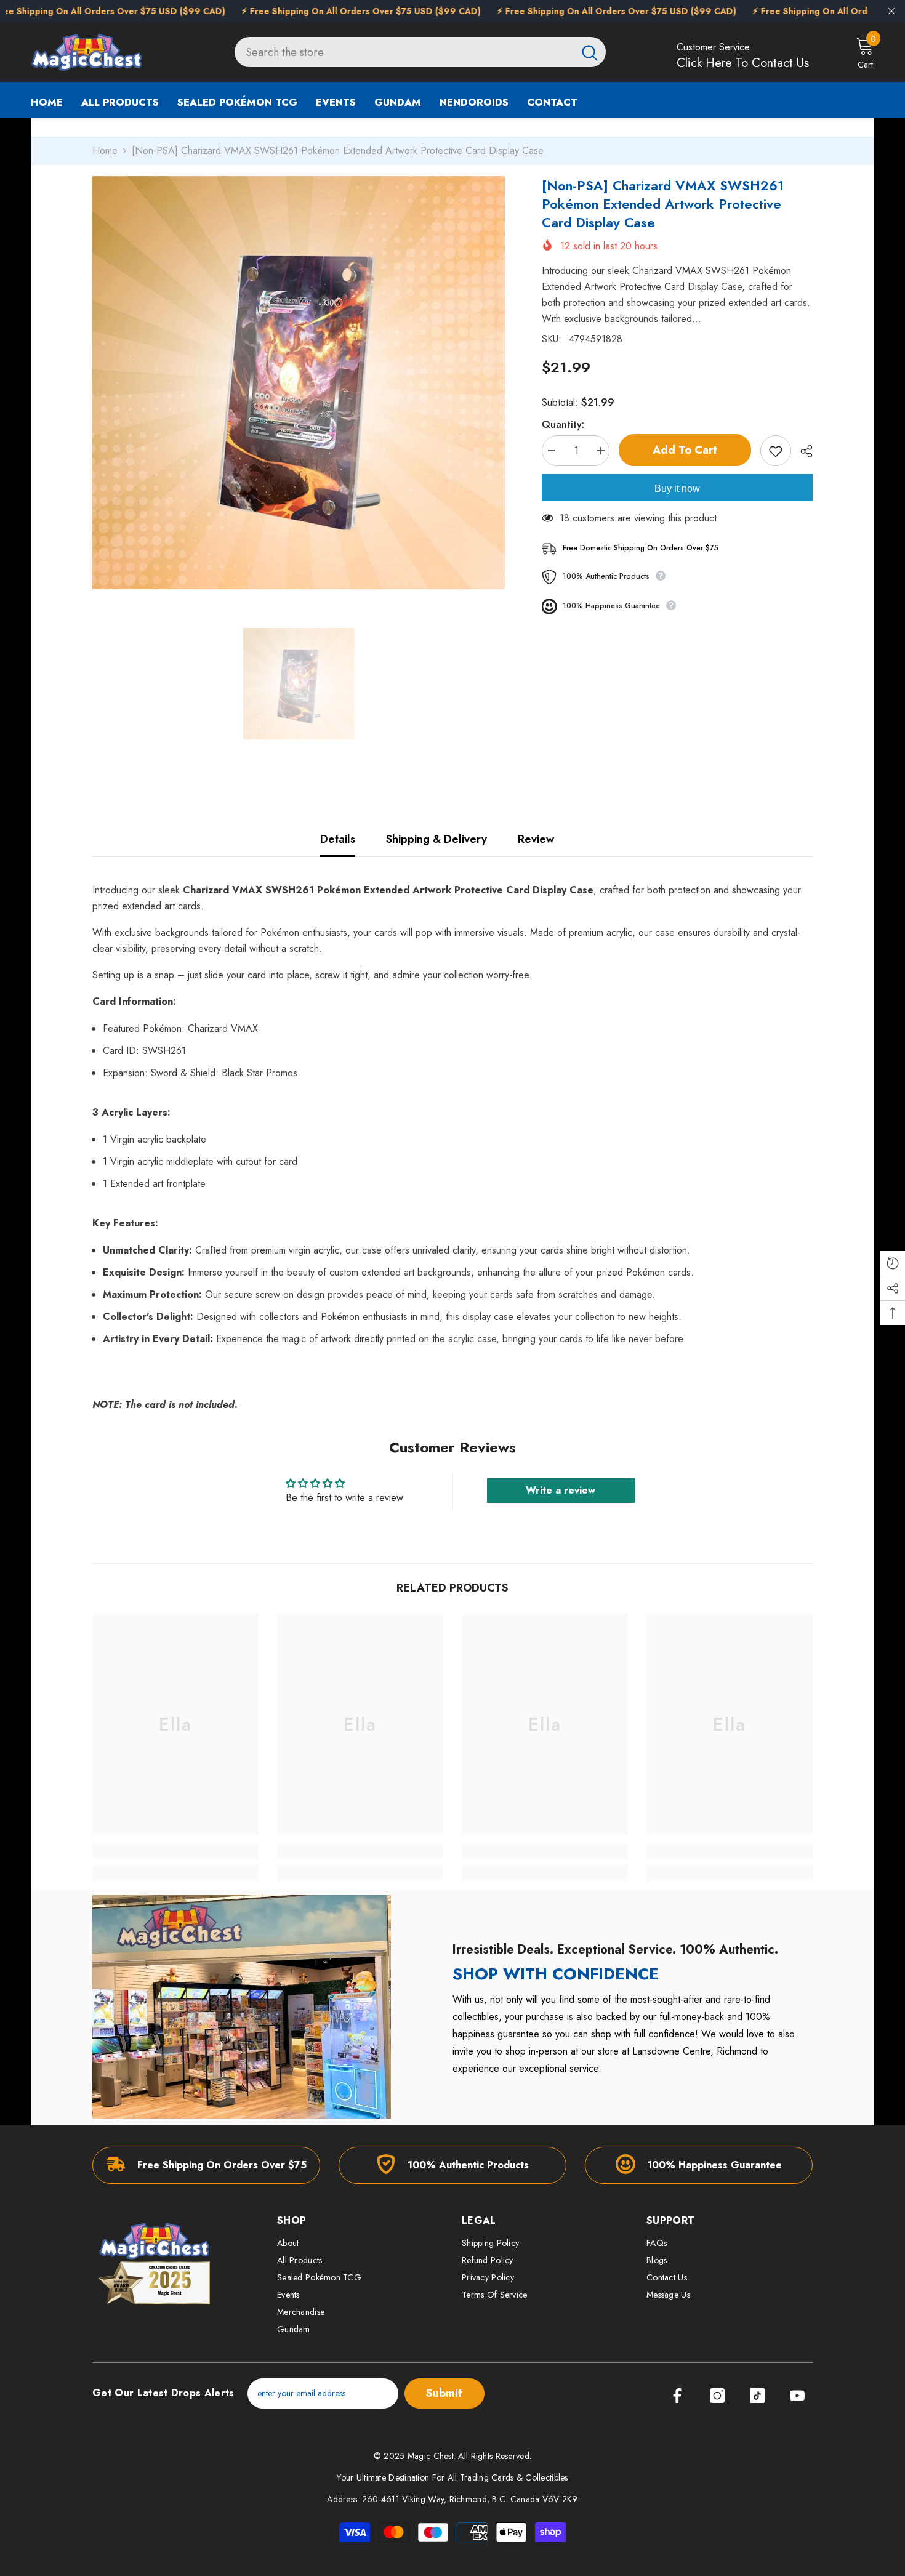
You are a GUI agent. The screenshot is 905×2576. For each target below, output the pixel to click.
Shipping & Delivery (436, 839)
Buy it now (677, 489)
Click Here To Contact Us (743, 63)
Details (338, 839)
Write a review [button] (561, 1490)
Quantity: (563, 425)
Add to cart (682, 450)
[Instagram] (717, 2396)
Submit (444, 2393)
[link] (175, 1851)
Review (536, 839)
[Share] (802, 451)
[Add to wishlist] (776, 451)
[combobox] (404, 52)
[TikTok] (757, 2396)
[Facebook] (677, 2396)
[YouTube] (797, 2396)
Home (105, 151)
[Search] (420, 52)
